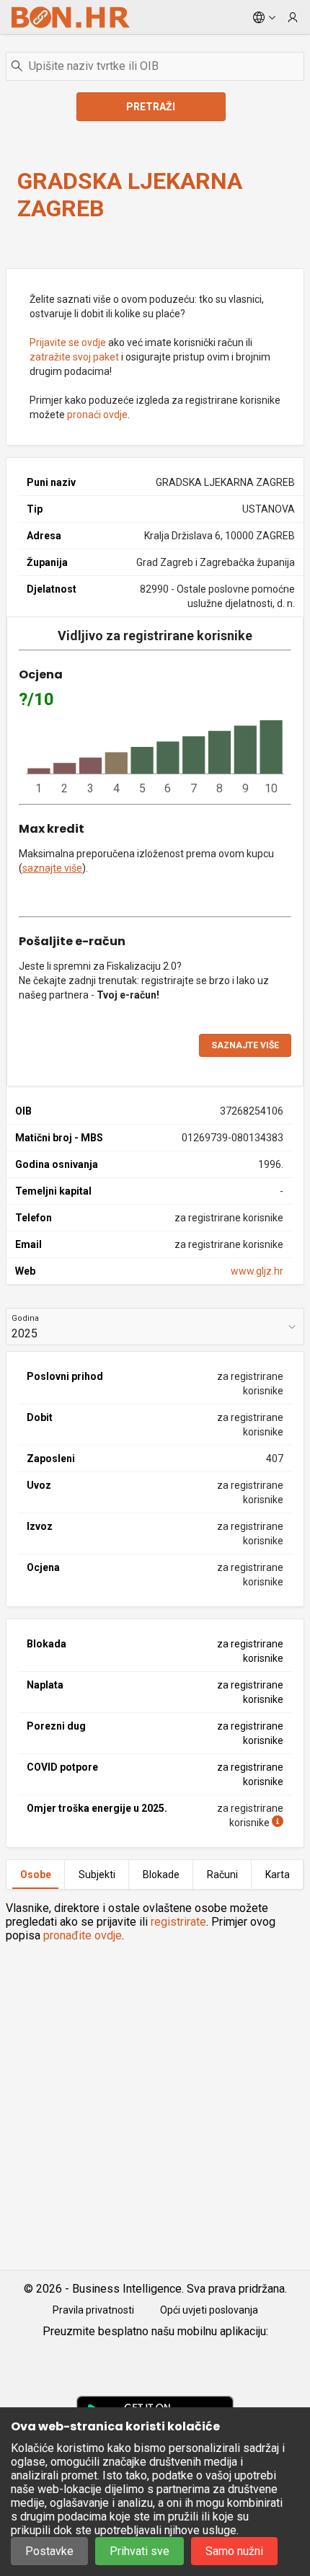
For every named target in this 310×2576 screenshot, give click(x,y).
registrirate (178, 1922)
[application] (155, 758)
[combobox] (155, 66)
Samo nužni (234, 2551)
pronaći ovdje (97, 415)
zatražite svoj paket (74, 357)
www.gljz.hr (257, 1271)
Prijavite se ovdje (68, 342)
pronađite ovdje (83, 1935)
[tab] (35, 1875)
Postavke (49, 2551)
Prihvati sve (139, 2551)
